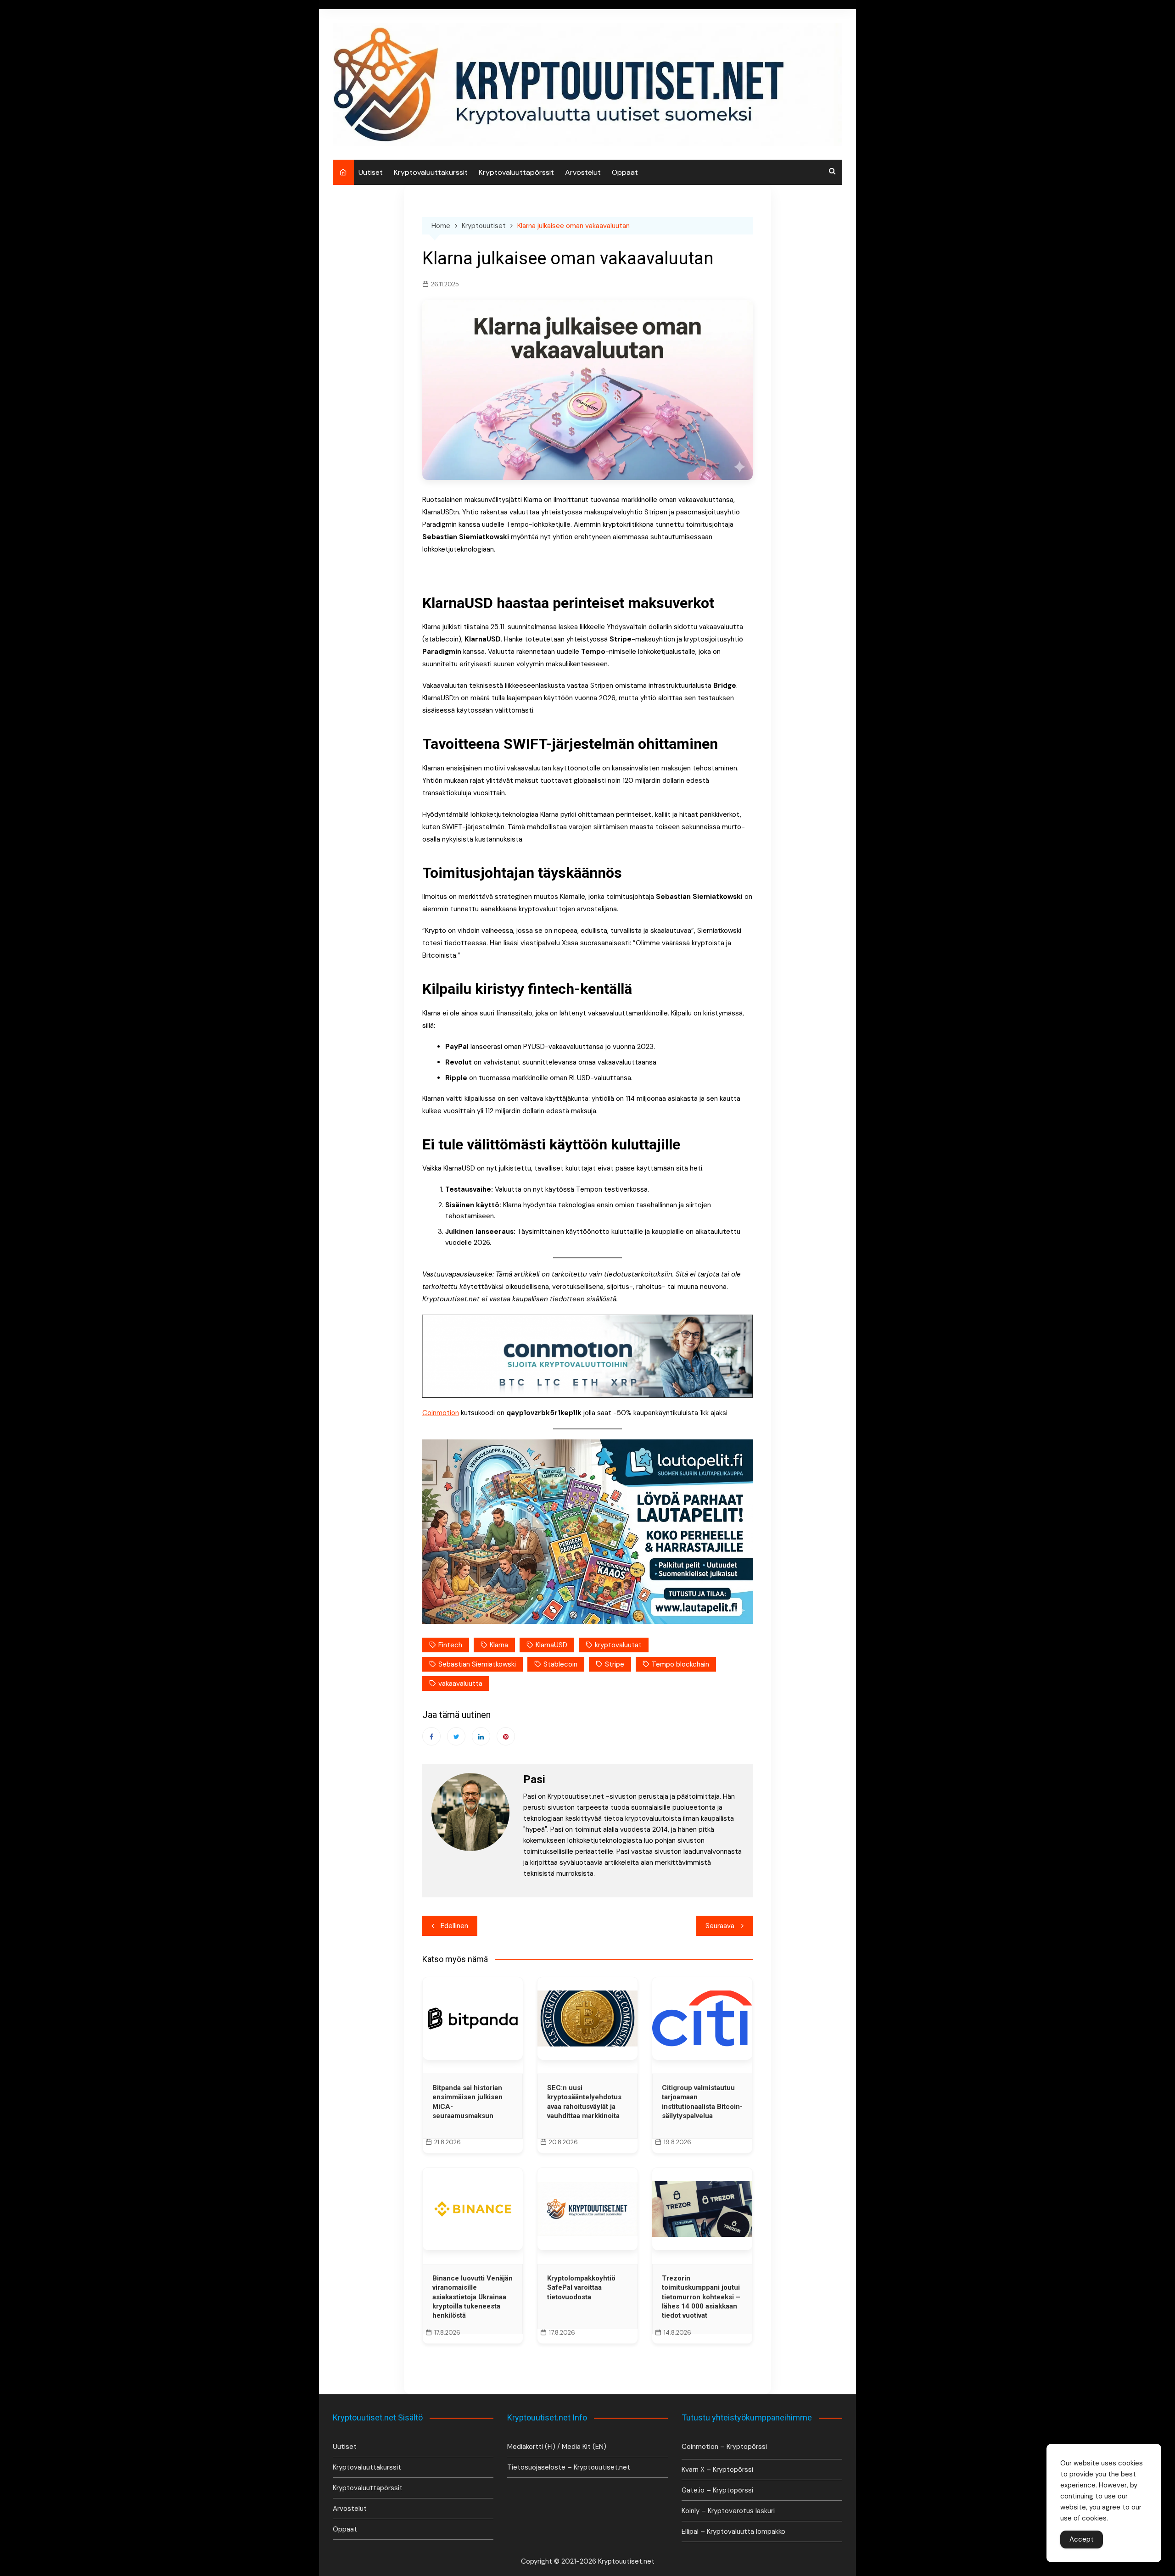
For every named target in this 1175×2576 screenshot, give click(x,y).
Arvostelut (583, 172)
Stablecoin (560, 1664)
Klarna (499, 1645)
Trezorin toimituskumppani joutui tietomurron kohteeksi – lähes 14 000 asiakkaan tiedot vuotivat (701, 2297)
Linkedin (481, 1736)
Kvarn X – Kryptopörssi (717, 2470)
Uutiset (371, 172)
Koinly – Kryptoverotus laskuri (728, 2511)
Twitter (456, 1736)
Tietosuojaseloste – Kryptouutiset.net (569, 2467)
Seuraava (720, 1926)
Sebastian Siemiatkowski (477, 1664)
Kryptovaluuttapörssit (516, 172)
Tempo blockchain (680, 1664)
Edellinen (454, 1926)
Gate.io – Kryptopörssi (717, 2490)
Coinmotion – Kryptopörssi (724, 2447)
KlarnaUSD (551, 1645)
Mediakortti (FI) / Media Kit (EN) (557, 2447)
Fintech (450, 1645)
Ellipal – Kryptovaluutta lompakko (733, 2531)
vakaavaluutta (460, 1684)
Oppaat (625, 172)
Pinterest (506, 1736)
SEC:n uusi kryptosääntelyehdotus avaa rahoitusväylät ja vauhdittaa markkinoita (584, 2102)
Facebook (431, 1736)
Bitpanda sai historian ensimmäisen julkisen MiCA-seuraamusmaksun (467, 2102)
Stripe (615, 1664)
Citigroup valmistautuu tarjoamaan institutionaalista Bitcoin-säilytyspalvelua (702, 2102)
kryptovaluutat (618, 1645)
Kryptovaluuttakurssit (431, 172)
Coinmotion (441, 1413)
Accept (1082, 2539)
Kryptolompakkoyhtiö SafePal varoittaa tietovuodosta (581, 2288)
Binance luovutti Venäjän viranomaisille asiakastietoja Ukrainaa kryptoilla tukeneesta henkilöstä (473, 2297)
